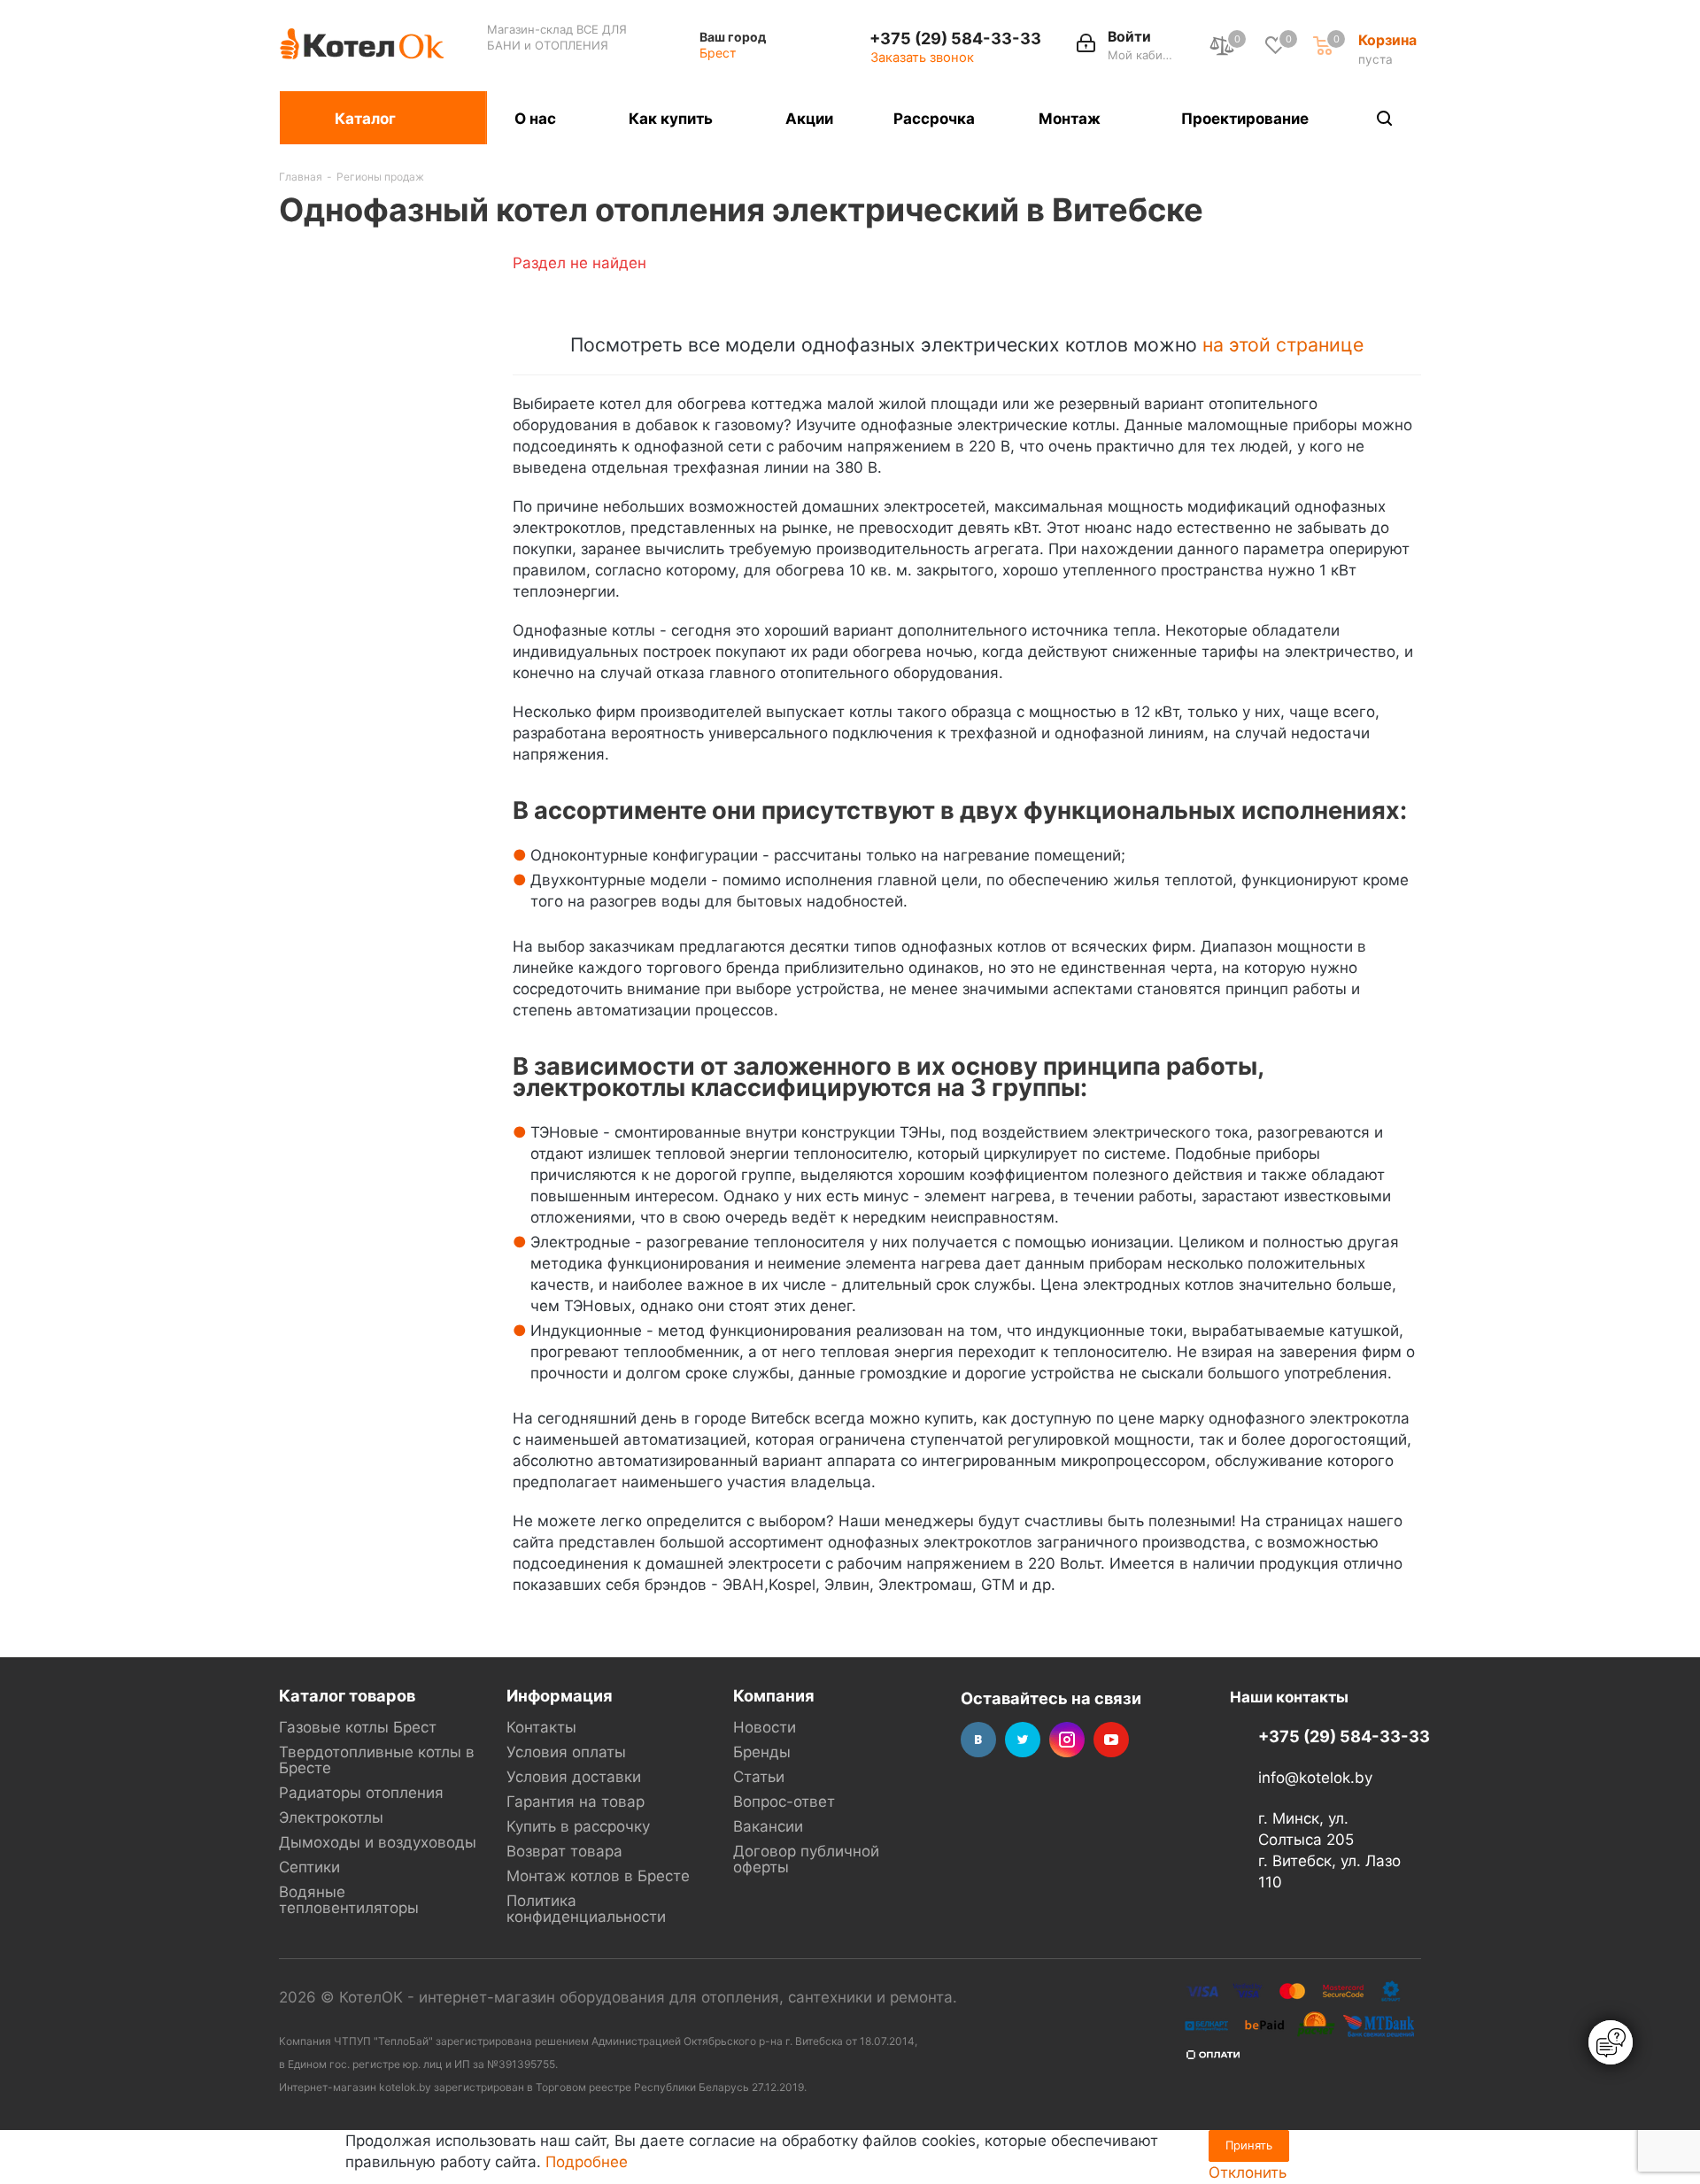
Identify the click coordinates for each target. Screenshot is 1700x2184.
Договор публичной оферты (806, 1859)
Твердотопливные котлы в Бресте (377, 1760)
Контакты (541, 1727)
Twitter (1023, 1740)
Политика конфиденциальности (586, 1909)
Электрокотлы (331, 1817)
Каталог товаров (347, 1695)
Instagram (1067, 1740)
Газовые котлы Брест (358, 1727)
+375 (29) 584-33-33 (955, 38)
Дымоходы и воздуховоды (378, 1842)
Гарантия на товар (576, 1802)
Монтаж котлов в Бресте (598, 1876)
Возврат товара (564, 1851)
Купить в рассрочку (578, 1826)
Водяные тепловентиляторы (349, 1900)
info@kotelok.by (1315, 1778)
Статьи (759, 1777)
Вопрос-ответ (784, 1802)
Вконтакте (978, 1740)
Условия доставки (574, 1777)
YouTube (1111, 1740)
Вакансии (768, 1826)
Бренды (762, 1752)
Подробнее (587, 2162)
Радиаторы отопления (361, 1793)
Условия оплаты (566, 1752)
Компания (774, 1695)
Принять (1249, 2145)
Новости (765, 1727)
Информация (560, 1695)
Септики (309, 1867)
